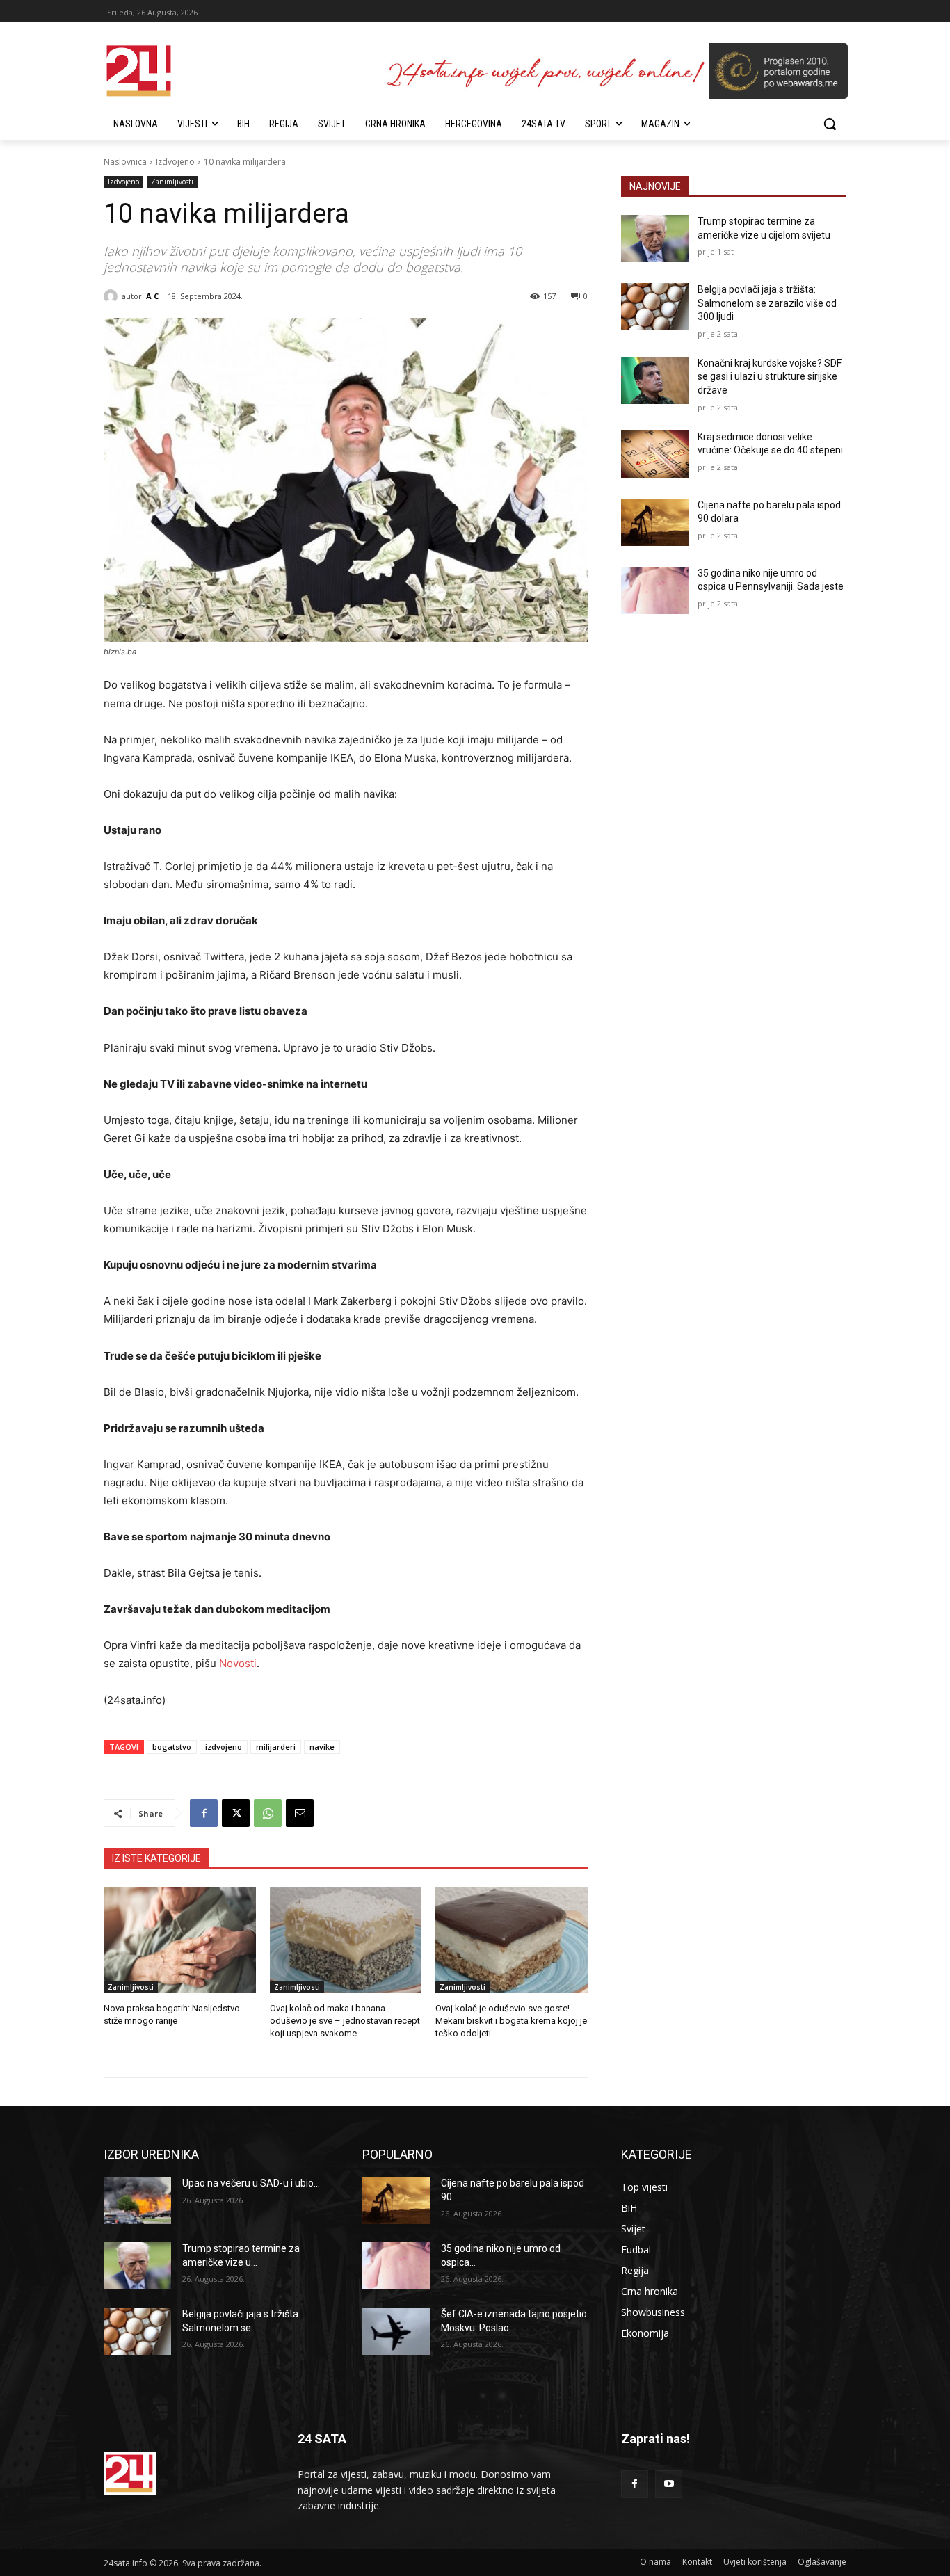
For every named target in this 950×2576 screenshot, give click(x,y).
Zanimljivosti (172, 182)
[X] (236, 1813)
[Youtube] (669, 2484)
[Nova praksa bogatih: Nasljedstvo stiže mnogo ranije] (180, 1940)
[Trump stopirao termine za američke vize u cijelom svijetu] (655, 239)
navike (322, 1747)
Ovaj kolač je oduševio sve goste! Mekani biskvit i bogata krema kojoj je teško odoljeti (511, 2021)
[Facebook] (204, 1813)
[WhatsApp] (268, 1813)
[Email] (300, 1813)
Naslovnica (125, 162)
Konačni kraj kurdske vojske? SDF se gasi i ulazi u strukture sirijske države (770, 377)
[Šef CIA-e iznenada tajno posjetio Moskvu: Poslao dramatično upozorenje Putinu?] (396, 2331)
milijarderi (276, 1747)
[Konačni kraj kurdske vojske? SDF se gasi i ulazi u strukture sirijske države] (655, 380)
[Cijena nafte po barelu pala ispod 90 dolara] (655, 522)
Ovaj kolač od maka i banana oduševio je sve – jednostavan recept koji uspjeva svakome (345, 2021)
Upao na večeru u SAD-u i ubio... (251, 2183)
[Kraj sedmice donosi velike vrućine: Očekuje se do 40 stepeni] (655, 454)
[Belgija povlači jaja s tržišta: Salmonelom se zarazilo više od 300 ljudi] (655, 307)
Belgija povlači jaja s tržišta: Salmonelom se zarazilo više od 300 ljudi (767, 303)
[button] (830, 124)
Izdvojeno (175, 162)
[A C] (113, 296)
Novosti (238, 1663)
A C (152, 296)
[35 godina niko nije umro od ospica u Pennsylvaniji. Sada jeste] (655, 590)
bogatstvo (172, 1747)
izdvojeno (224, 1747)
